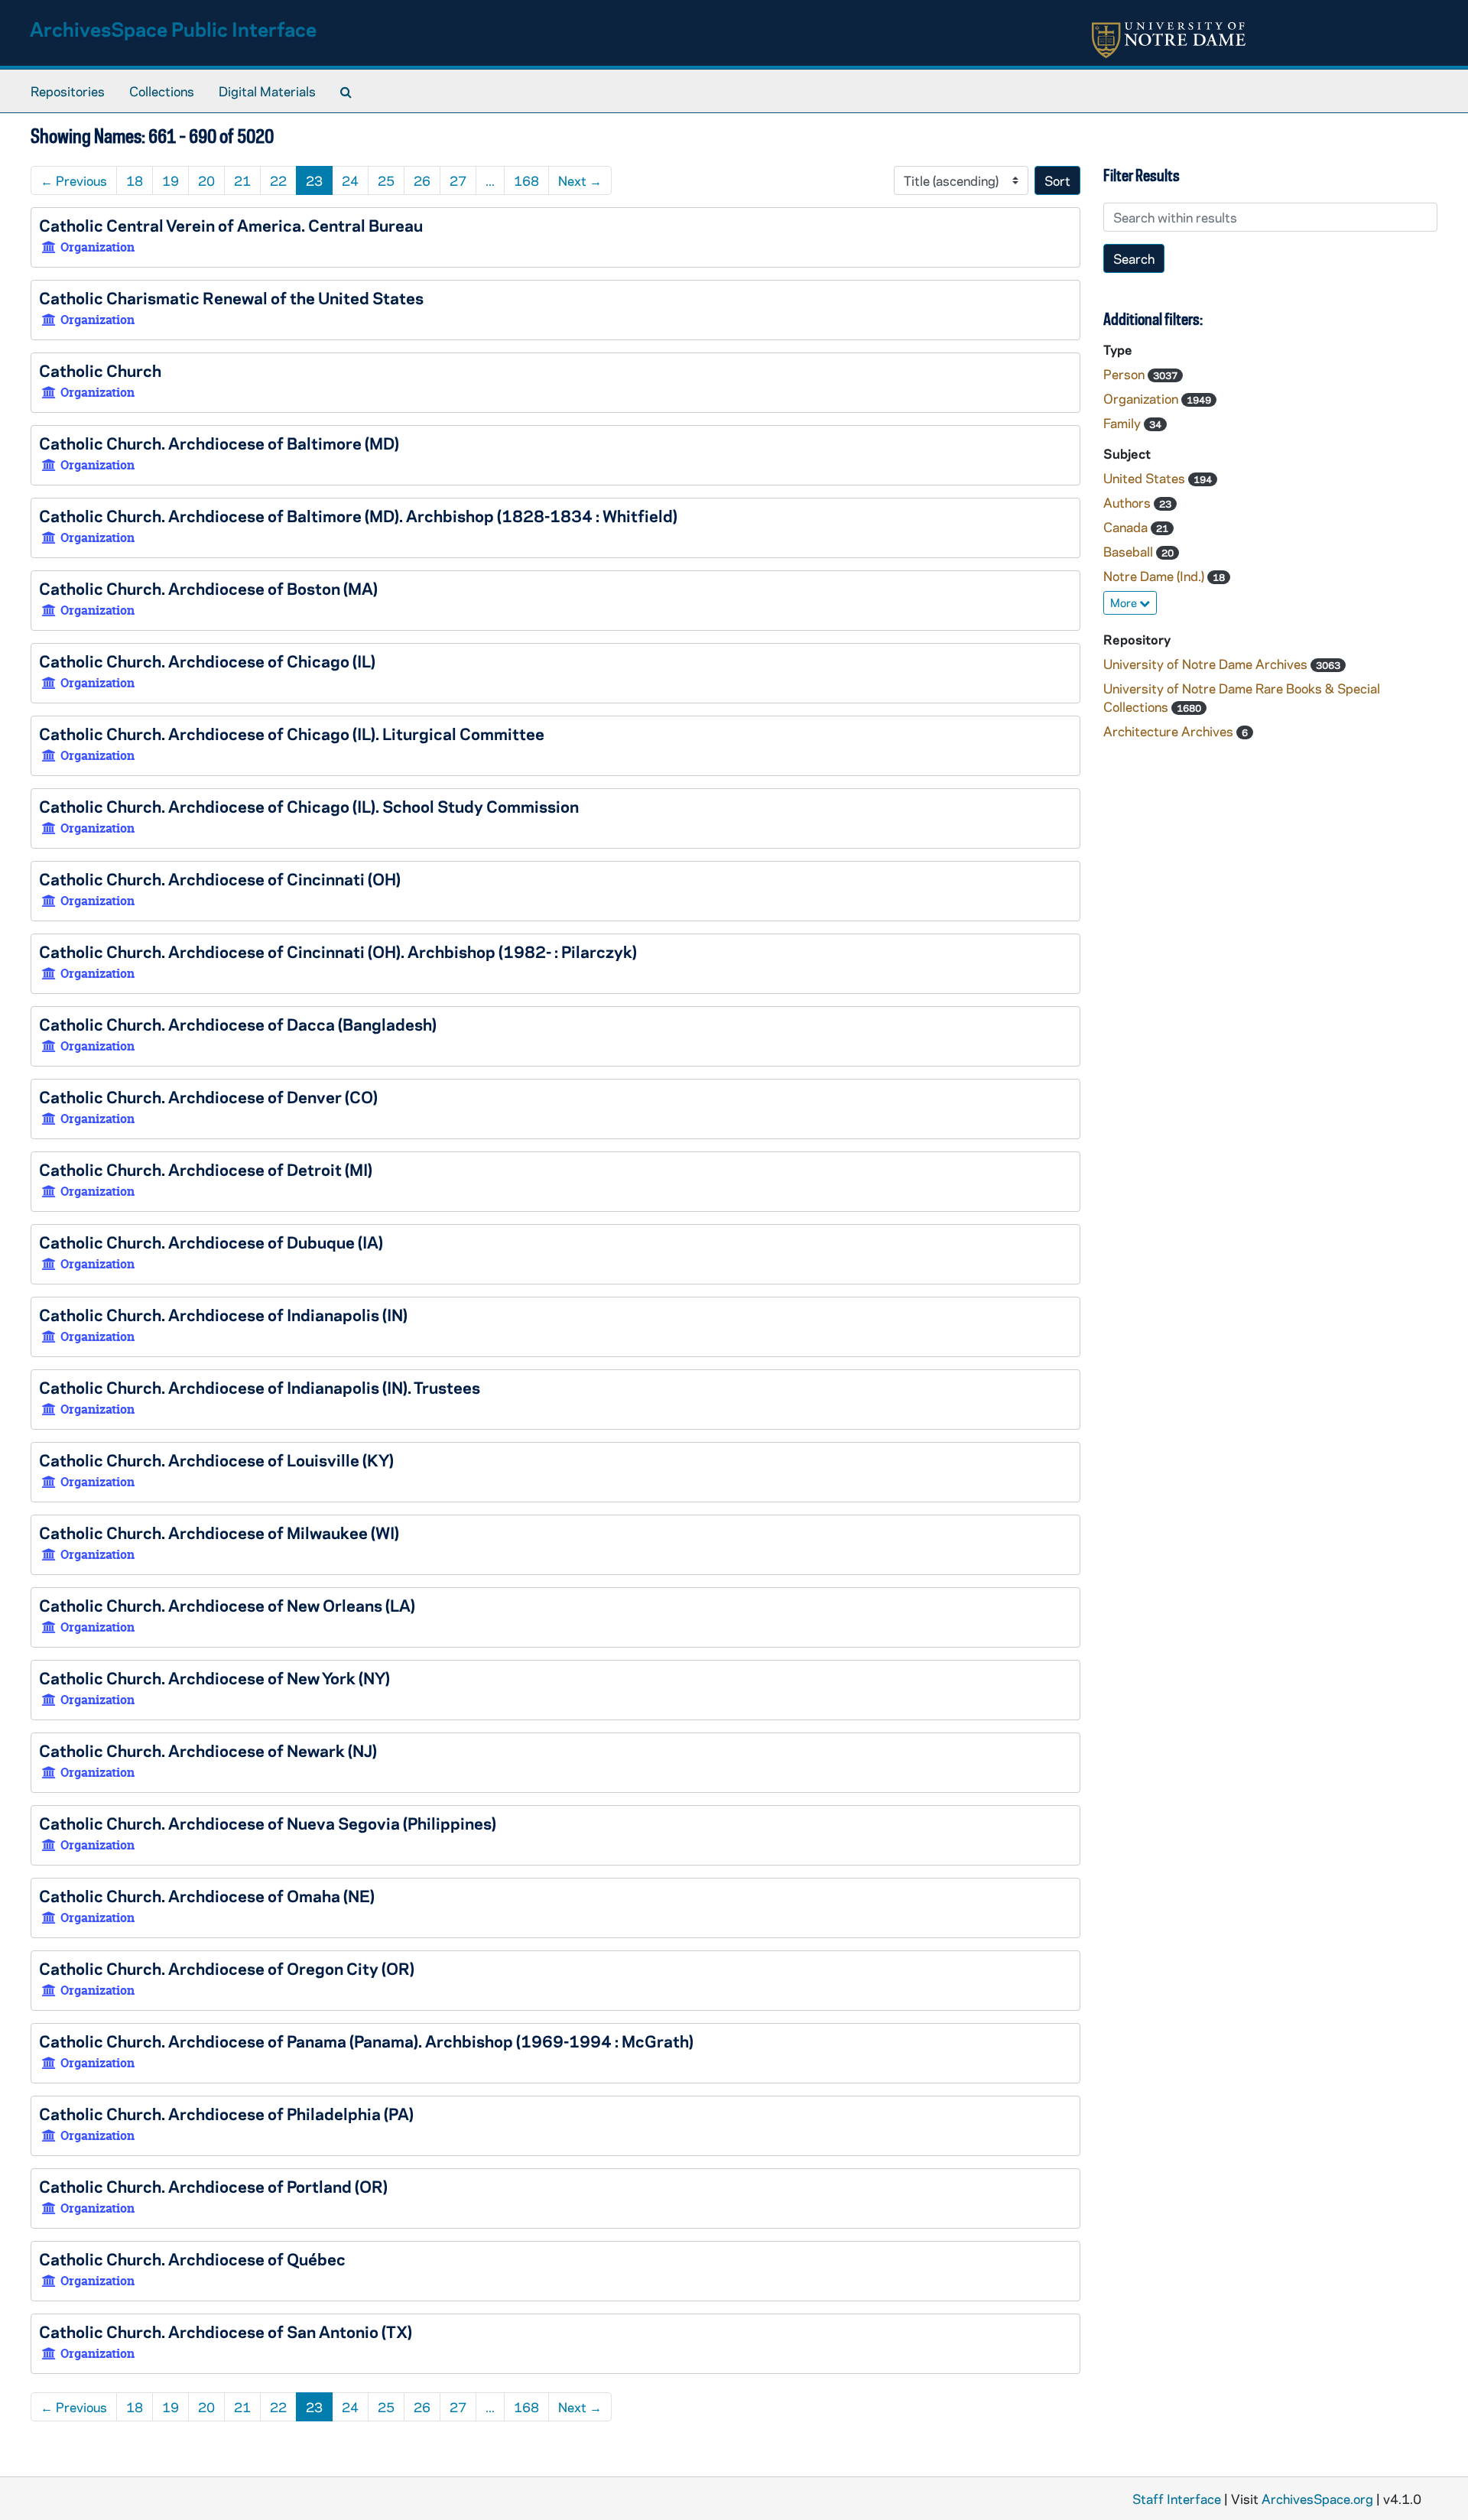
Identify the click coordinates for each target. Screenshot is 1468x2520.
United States (1146, 478)
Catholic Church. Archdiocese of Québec (192, 2259)
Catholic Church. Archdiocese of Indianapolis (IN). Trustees (260, 1387)
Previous (74, 180)
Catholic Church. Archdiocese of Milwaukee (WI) (219, 1532)
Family (1124, 423)
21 (242, 180)
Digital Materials (267, 91)
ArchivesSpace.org (1317, 2499)
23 (314, 180)
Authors (1129, 502)
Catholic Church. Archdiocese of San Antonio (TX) (226, 2331)
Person (1125, 374)
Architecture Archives (1170, 731)
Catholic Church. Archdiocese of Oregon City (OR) (227, 1968)
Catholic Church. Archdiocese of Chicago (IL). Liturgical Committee (292, 733)
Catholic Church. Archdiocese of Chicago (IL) (207, 661)
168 (526, 180)
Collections (162, 91)
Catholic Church (100, 370)
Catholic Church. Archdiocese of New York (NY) (214, 1677)
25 (386, 180)
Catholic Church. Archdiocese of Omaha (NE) (207, 1895)
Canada (1127, 527)
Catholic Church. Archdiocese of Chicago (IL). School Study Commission (309, 806)
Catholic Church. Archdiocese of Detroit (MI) (206, 1169)
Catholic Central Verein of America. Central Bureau (231, 225)
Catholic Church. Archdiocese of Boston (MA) (208, 588)
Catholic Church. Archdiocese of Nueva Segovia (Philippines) (268, 1823)
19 (171, 180)
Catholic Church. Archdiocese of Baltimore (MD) (219, 443)
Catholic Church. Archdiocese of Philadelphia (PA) (226, 2113)
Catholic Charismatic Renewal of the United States (231, 297)
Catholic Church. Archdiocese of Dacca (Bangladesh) (238, 1024)
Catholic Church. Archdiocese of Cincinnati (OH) (220, 878)
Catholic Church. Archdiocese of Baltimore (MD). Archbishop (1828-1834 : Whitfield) (358, 515)
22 (278, 180)
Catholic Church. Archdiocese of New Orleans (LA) (227, 1605)
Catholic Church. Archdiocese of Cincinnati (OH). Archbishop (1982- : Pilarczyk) (338, 951)
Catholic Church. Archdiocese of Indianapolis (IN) (223, 1314)
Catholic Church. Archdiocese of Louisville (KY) (216, 1460)
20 (206, 180)
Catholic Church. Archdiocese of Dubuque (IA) (211, 1242)
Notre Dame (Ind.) (1155, 576)
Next (580, 180)
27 (458, 180)
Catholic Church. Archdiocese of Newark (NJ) (208, 1750)
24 (350, 180)
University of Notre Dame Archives (1207, 664)
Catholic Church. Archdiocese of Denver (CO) (208, 1096)
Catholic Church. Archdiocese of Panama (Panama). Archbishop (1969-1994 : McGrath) (366, 2041)
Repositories (68, 91)
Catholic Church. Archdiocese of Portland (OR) (213, 2186)
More (1125, 602)
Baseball (1130, 551)
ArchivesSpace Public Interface (173, 29)
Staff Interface (1177, 2499)
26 (422, 180)
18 (135, 180)
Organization (1142, 398)
